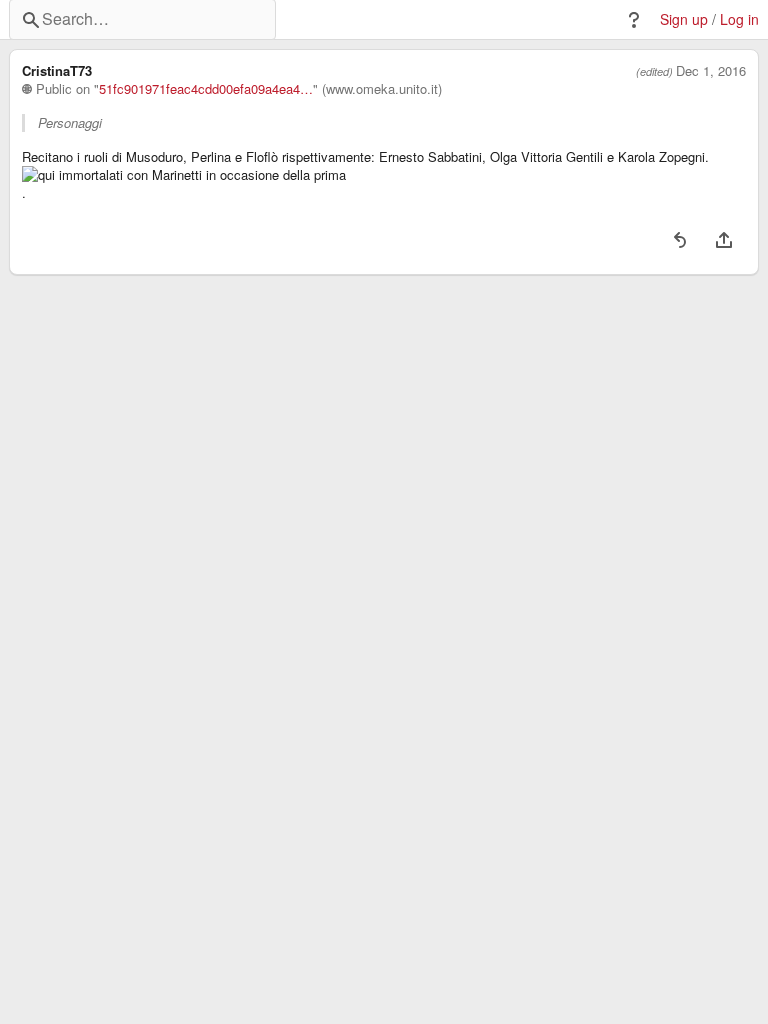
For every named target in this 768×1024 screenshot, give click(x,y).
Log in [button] (739, 19)
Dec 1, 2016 (711, 71)
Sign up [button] (684, 19)
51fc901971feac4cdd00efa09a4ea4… (206, 89)
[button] (634, 20)
